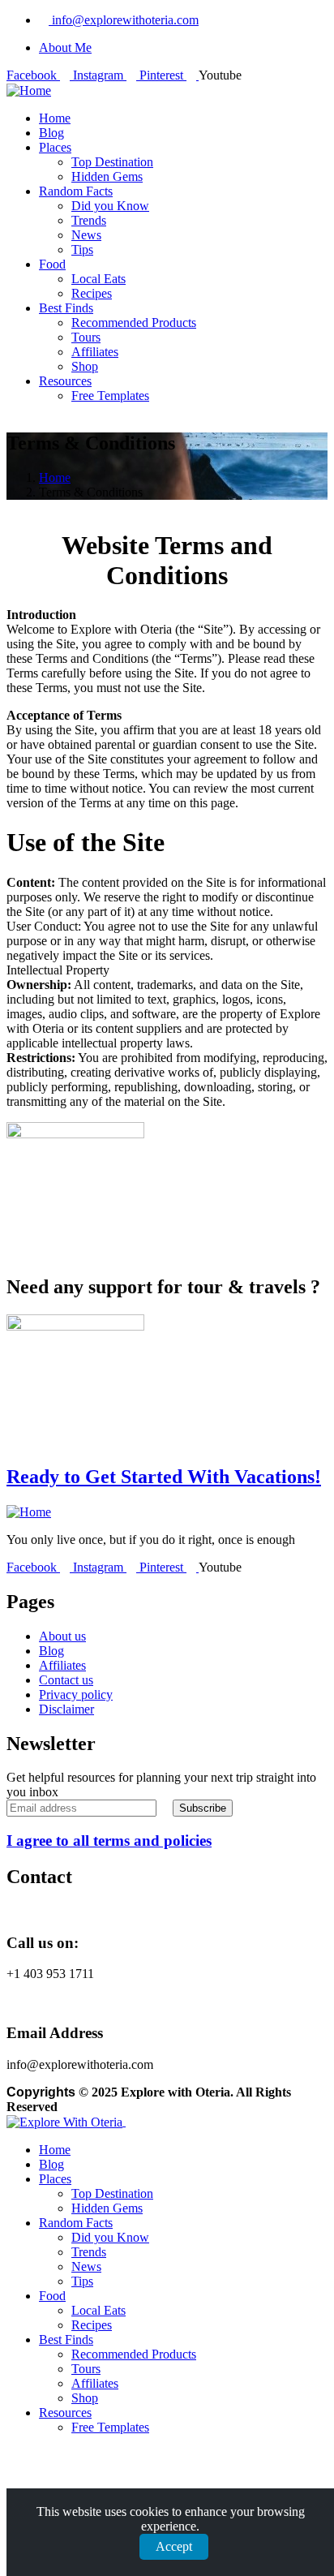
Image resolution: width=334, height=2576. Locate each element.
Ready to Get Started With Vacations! (164, 1477)
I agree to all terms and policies (109, 1841)
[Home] (29, 90)
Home (55, 477)
